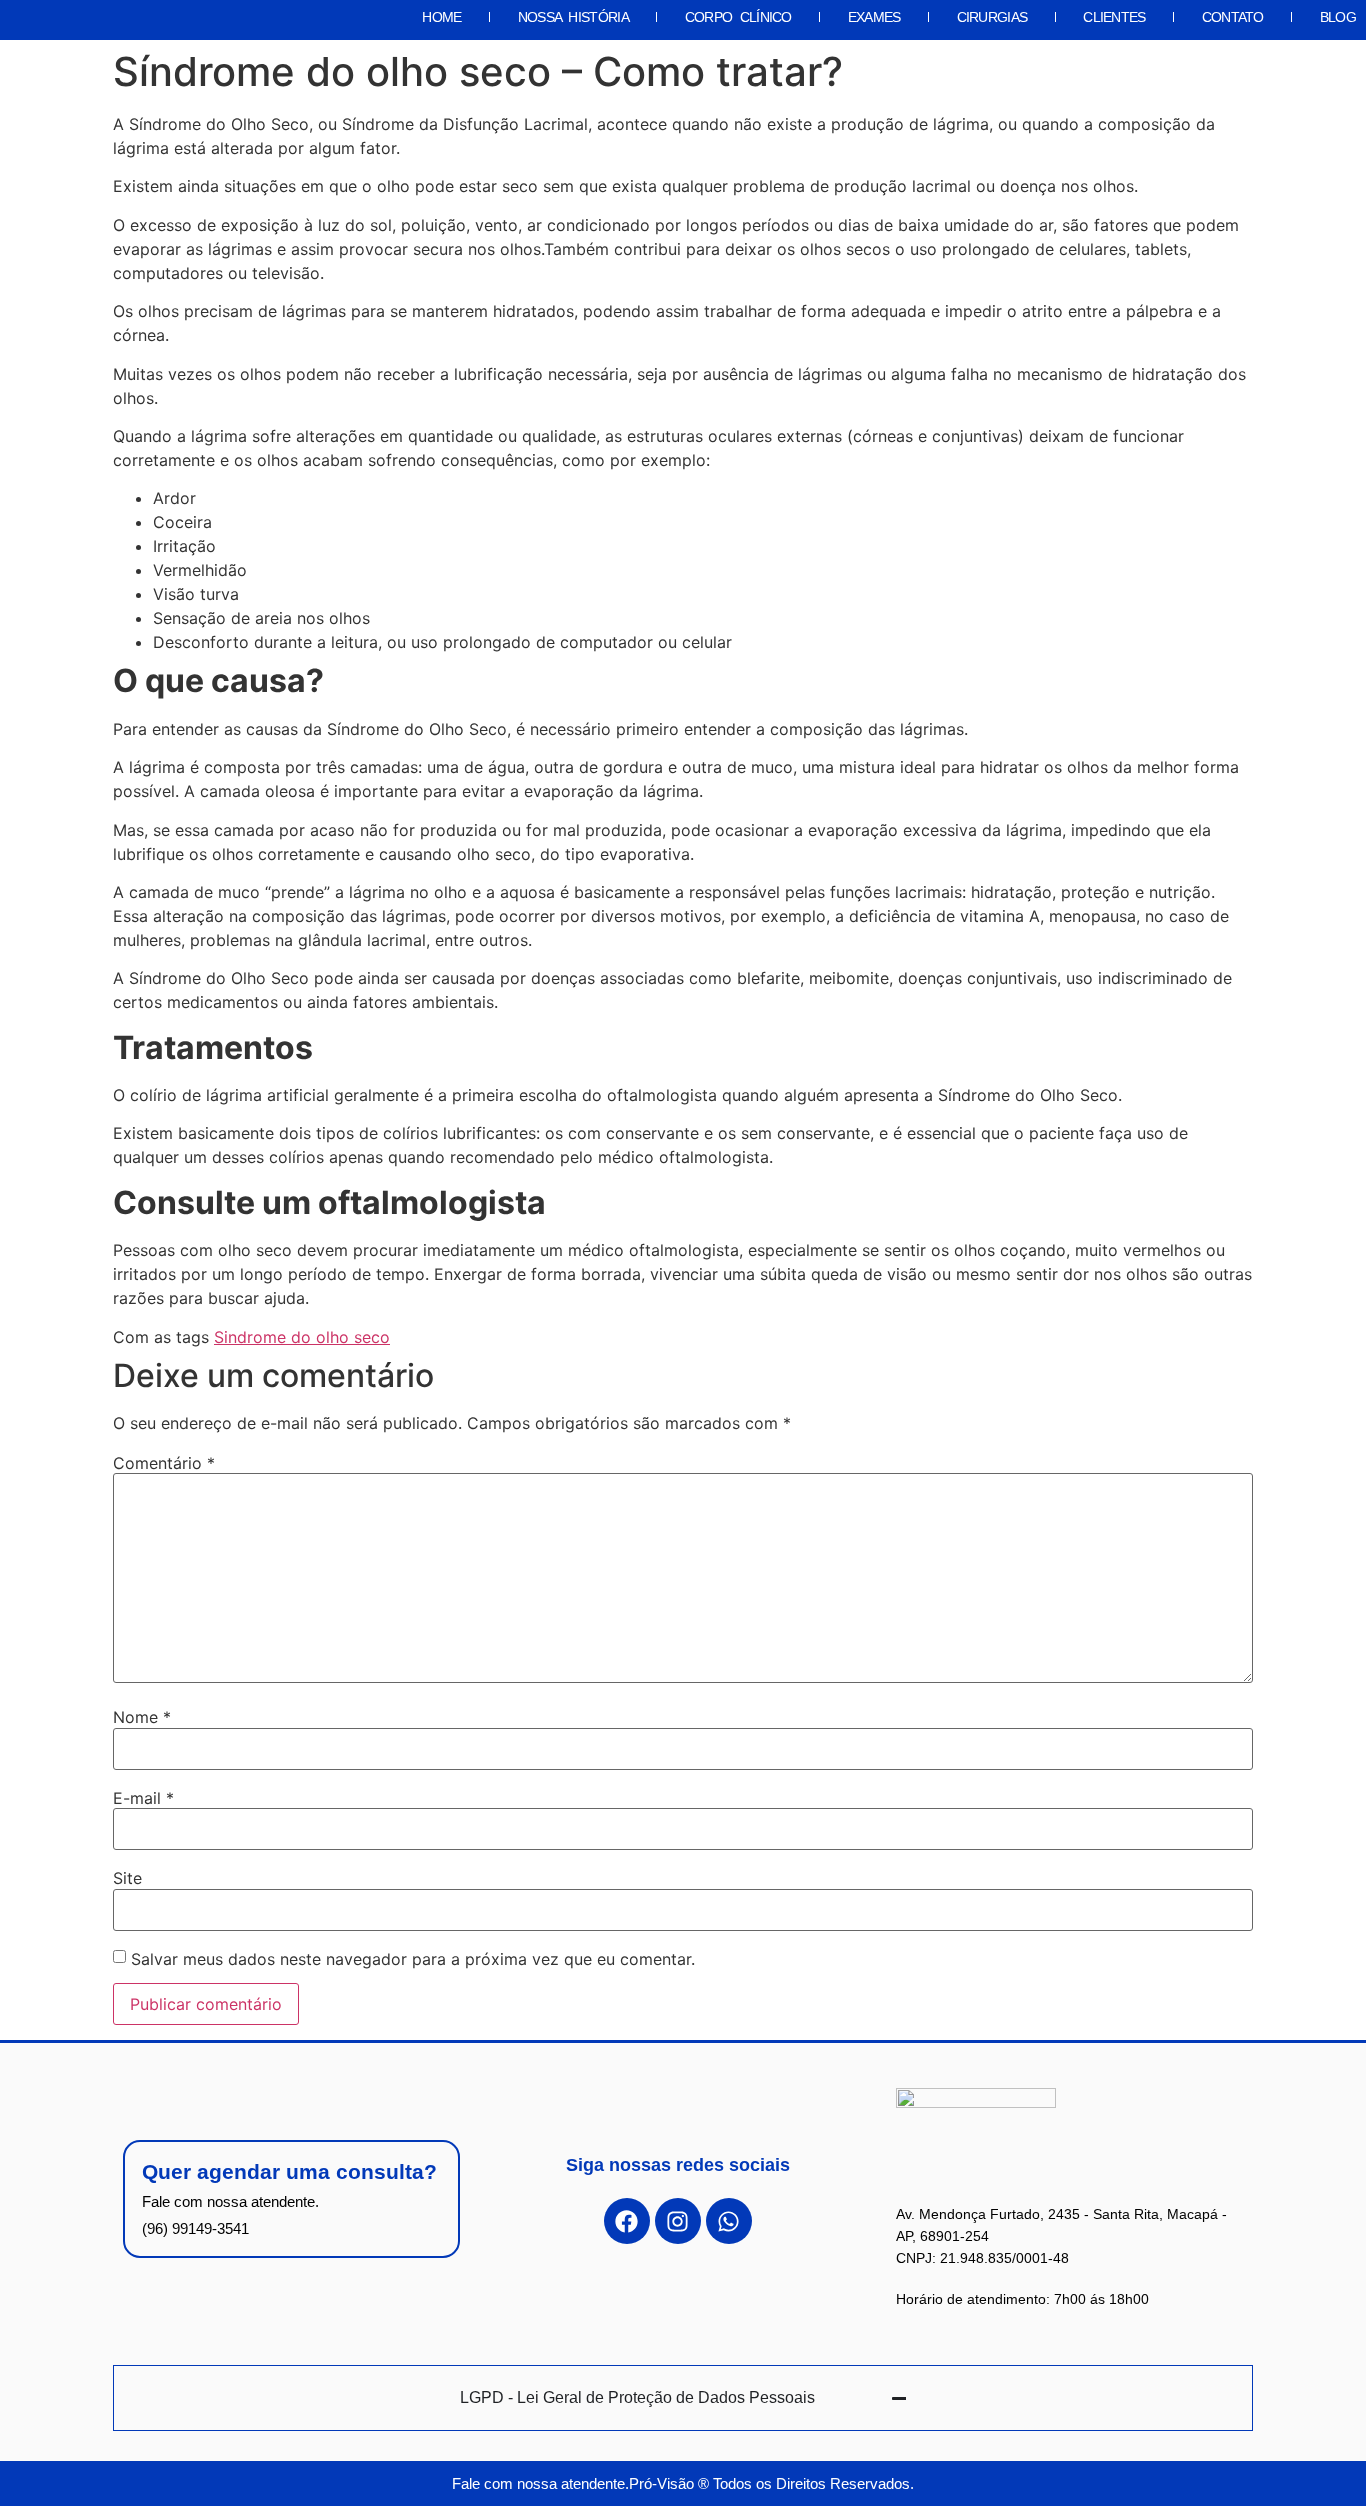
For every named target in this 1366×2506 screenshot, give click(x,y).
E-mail (143, 1798)
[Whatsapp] (729, 2221)
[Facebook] (627, 2221)
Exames (874, 17)
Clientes (1114, 17)
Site (127, 1878)
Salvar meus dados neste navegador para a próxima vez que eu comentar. (413, 1959)
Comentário (164, 1463)
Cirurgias (992, 17)
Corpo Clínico (738, 17)
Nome (142, 1717)
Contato (1233, 17)
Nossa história (573, 17)
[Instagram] (678, 2221)
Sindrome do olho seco (302, 1337)
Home (441, 17)
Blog (1338, 17)
